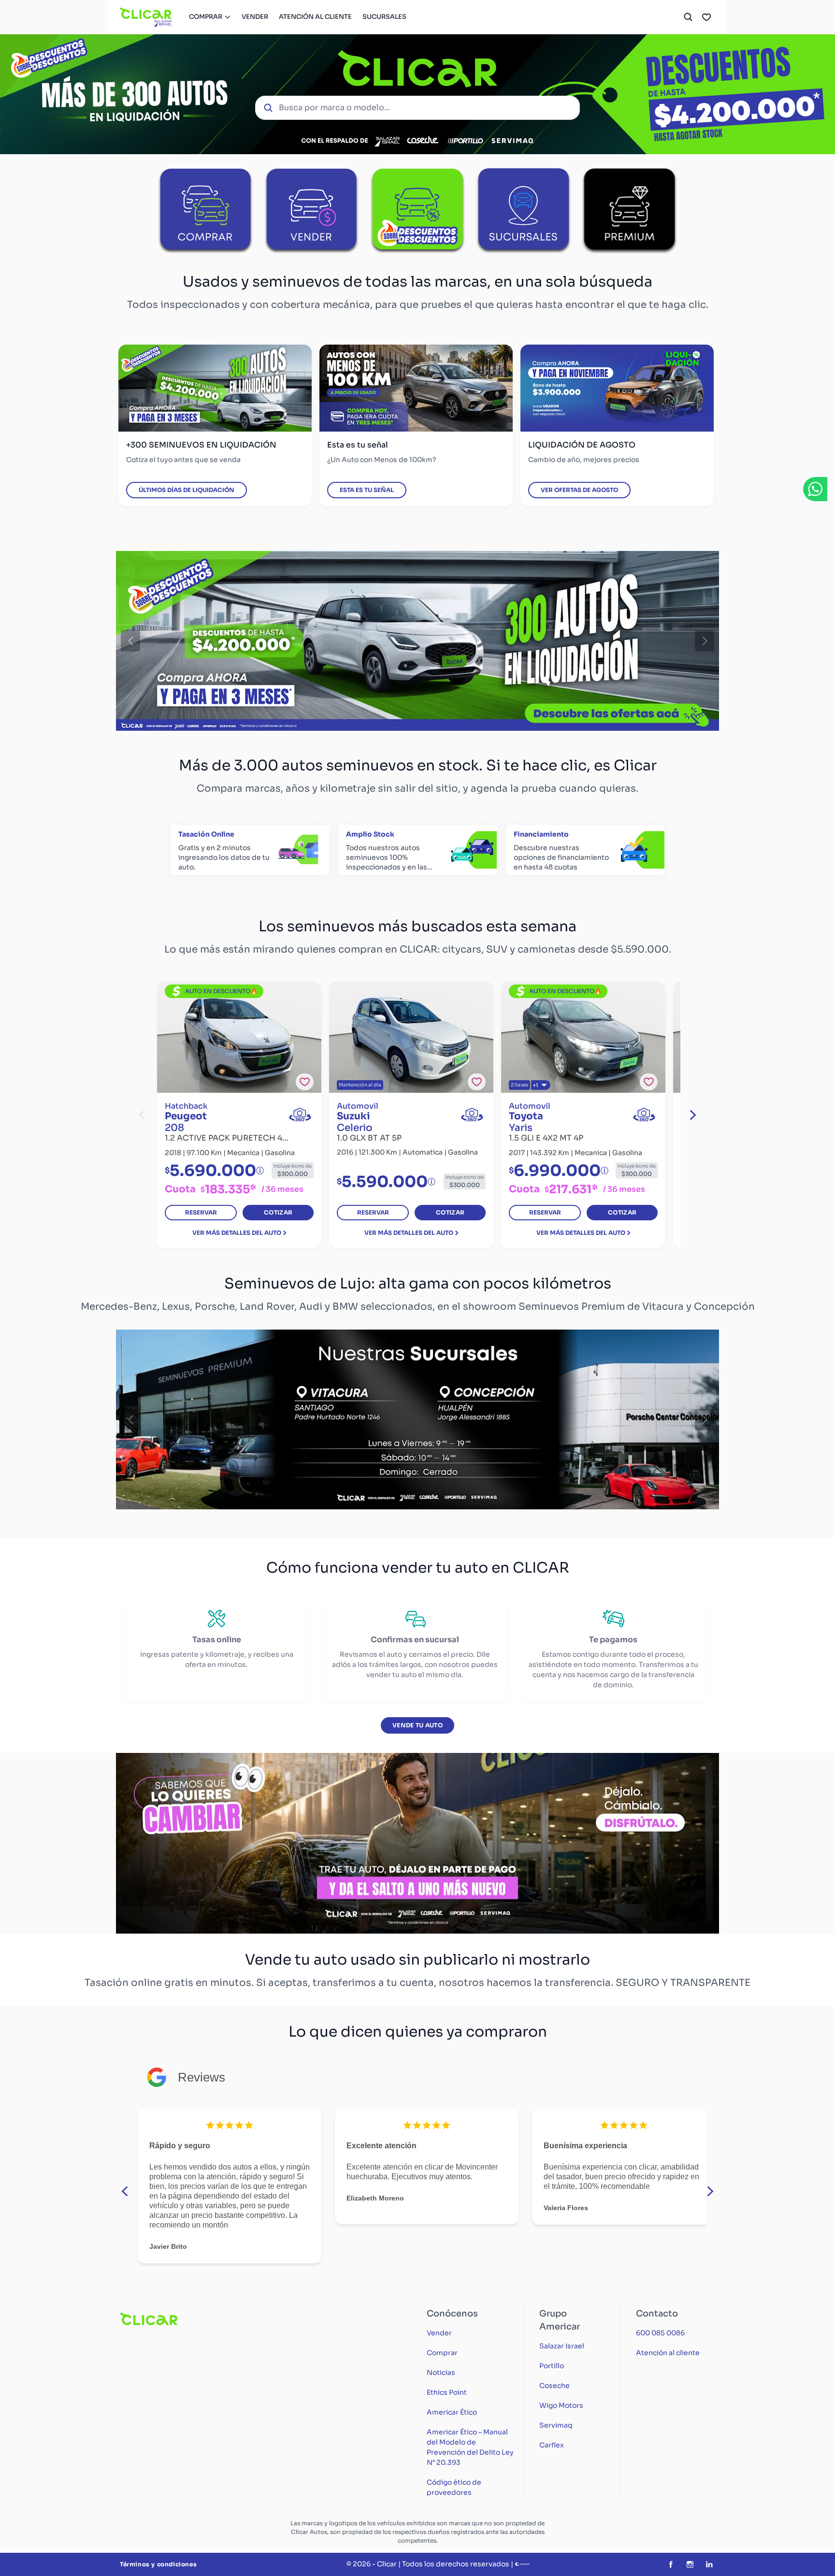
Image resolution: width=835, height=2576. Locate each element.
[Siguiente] (705, 641)
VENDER (255, 17)
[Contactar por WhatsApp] (815, 489)
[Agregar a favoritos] (305, 1082)
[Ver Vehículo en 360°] (300, 1115)
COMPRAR (206, 17)
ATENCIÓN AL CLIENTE (315, 17)
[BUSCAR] (688, 17)
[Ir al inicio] (146, 17)
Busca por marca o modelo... (334, 108)
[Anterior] (130, 641)
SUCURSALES (384, 17)
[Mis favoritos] (706, 17)
